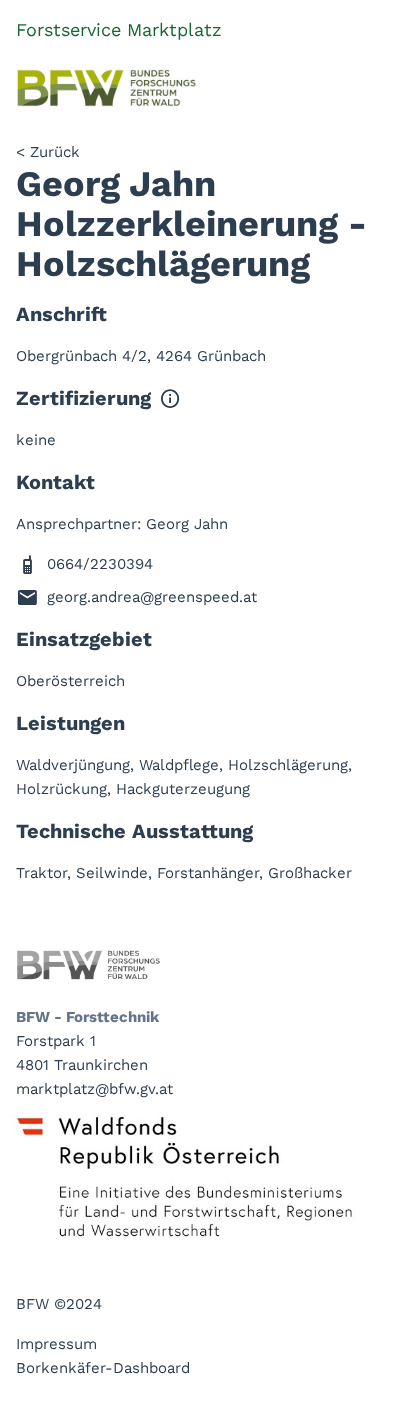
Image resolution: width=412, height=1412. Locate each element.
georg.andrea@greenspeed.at (152, 597)
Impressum (56, 1344)
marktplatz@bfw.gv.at (94, 1089)
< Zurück (48, 152)
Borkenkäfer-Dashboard (103, 1368)
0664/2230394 (100, 564)
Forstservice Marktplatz (119, 29)
